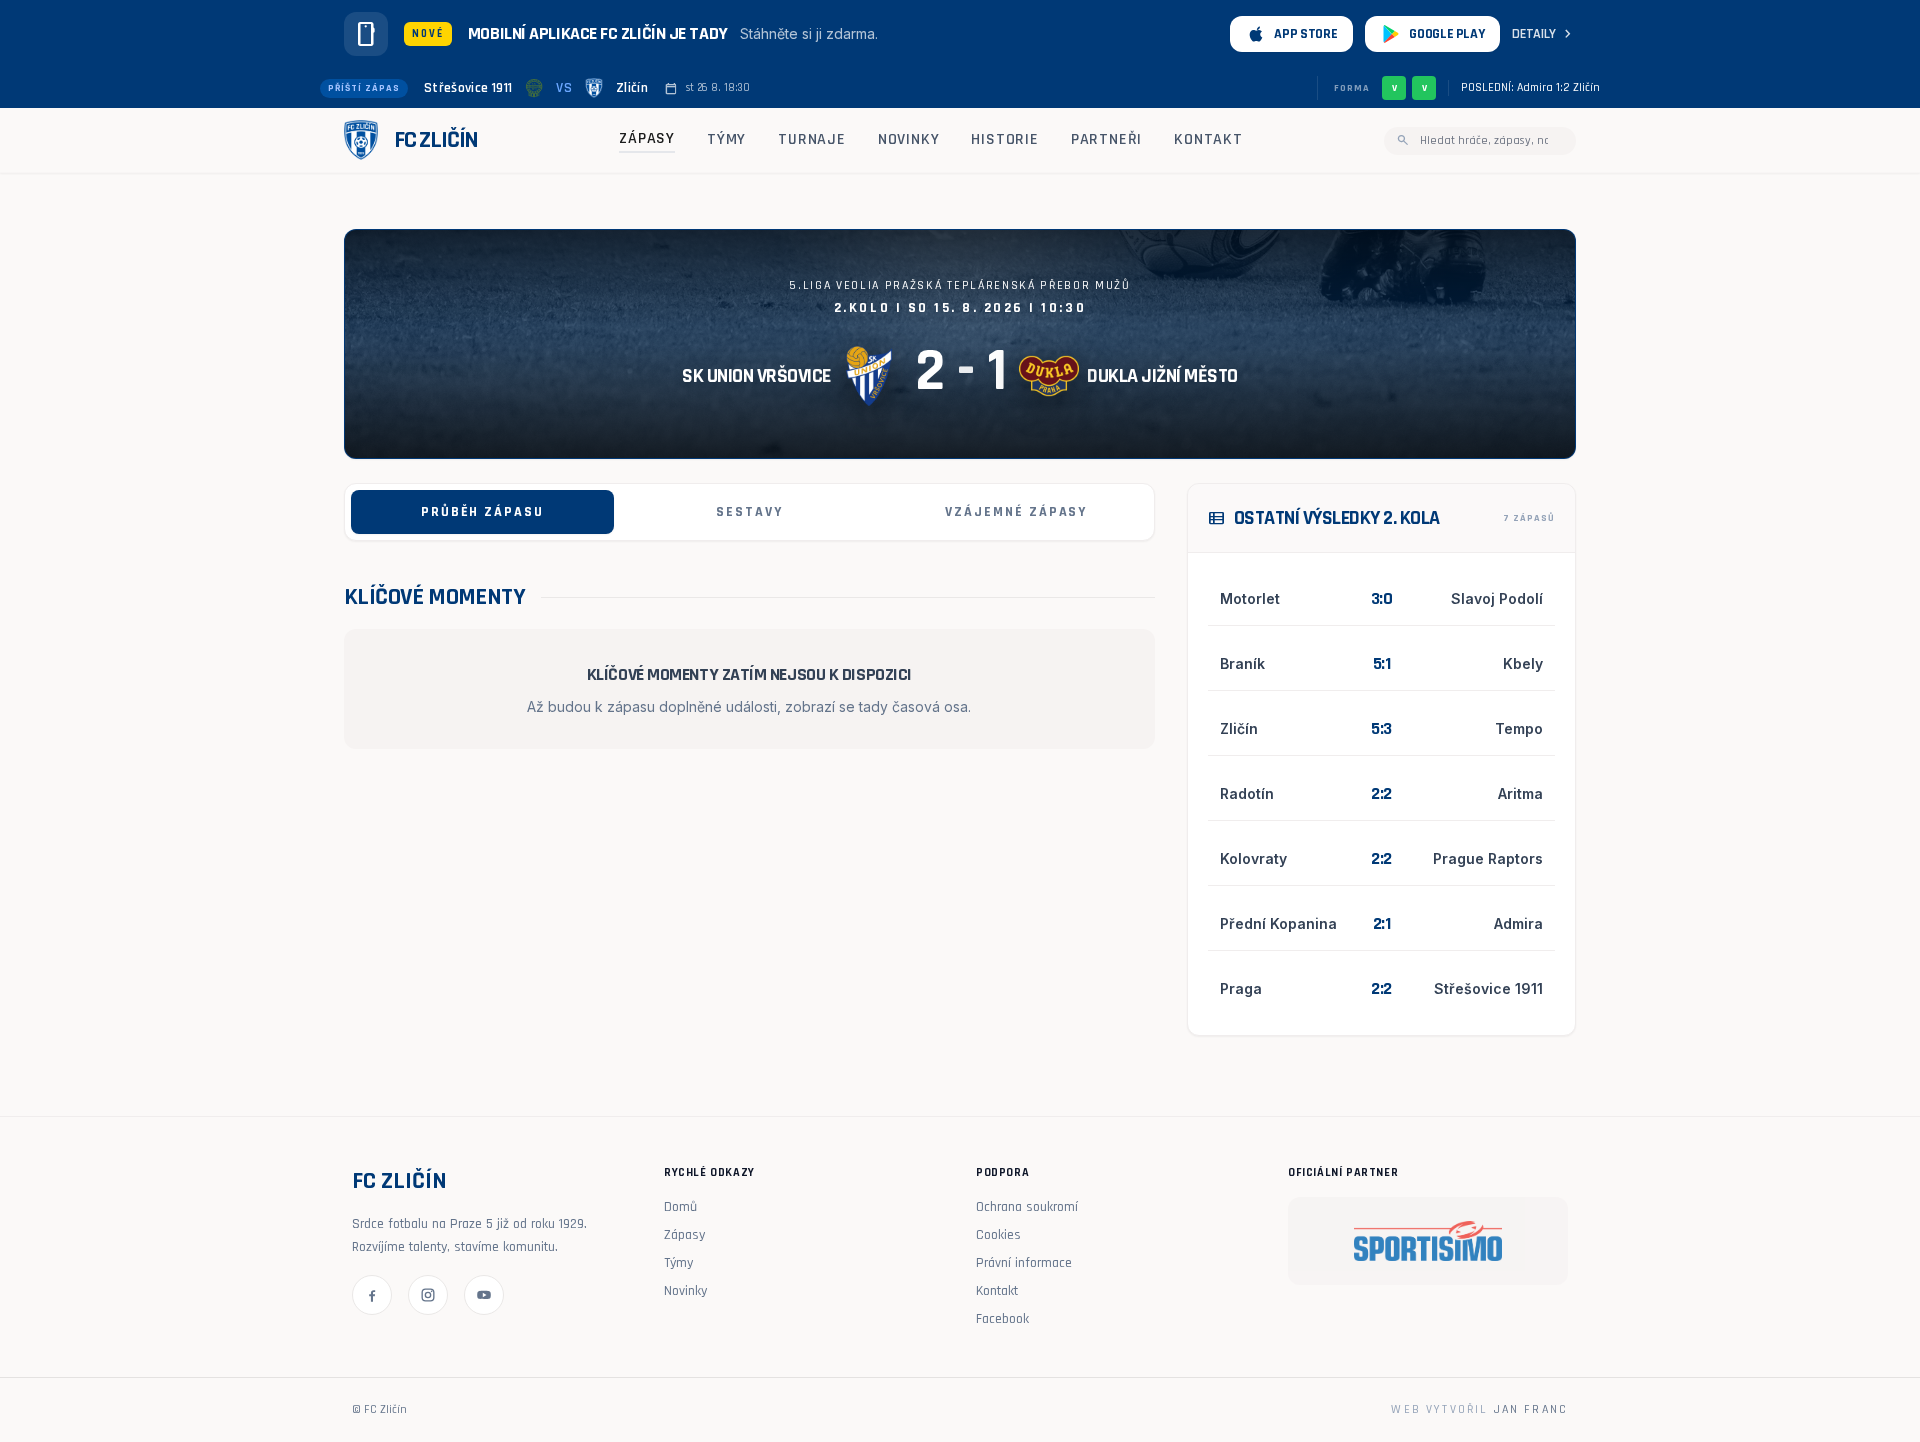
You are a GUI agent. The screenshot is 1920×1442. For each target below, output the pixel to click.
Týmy (726, 139)
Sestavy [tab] (749, 512)
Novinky (909, 139)
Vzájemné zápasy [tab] (1016, 512)
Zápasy (647, 138)
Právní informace (1024, 1263)
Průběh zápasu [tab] (482, 512)
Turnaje (812, 139)
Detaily (1544, 34)
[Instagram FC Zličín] (428, 1295)
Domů (680, 1207)
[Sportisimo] (1428, 1241)
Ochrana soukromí (1027, 1207)
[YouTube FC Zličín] (484, 1295)
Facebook (1002, 1319)
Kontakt (1208, 139)
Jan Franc (1531, 1409)
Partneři (1106, 139)
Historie (1004, 139)
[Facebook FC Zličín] (372, 1295)
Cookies (998, 1235)
